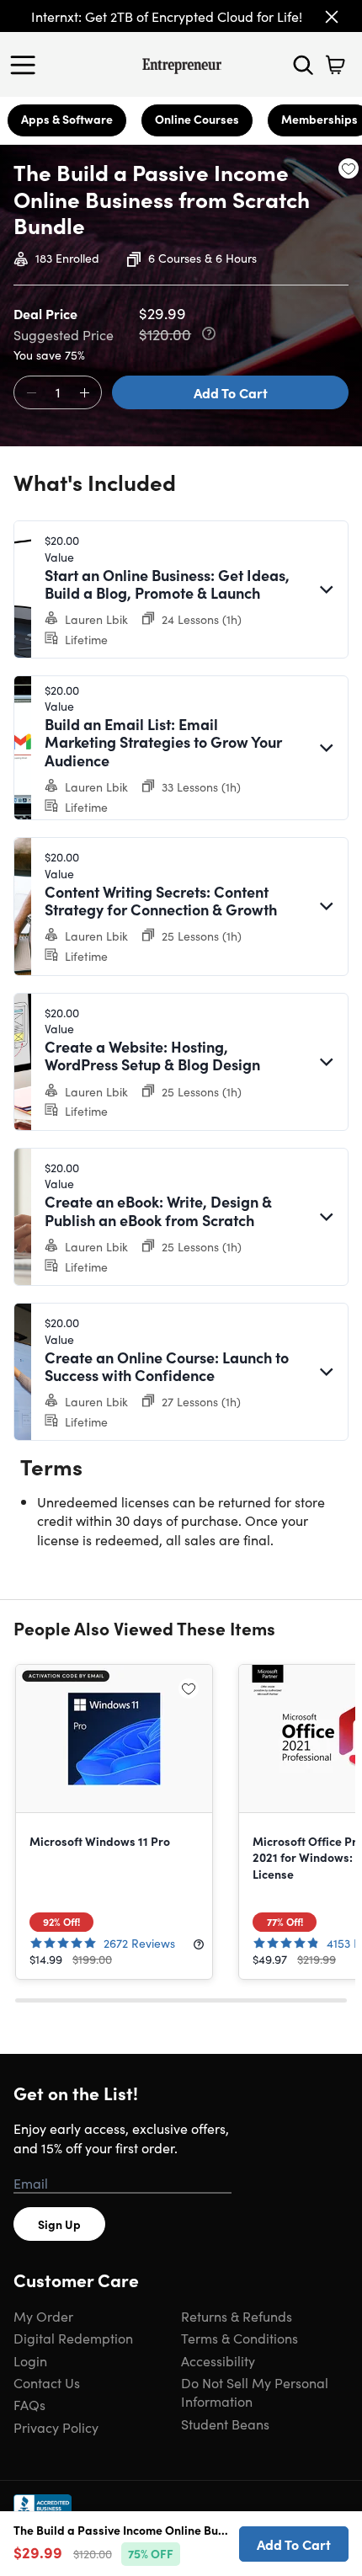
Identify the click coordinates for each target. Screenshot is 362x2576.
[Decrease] (31, 393)
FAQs (29, 2404)
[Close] (332, 17)
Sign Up (59, 2224)
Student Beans (225, 2424)
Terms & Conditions (240, 2338)
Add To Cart (231, 392)
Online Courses (197, 119)
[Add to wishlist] (349, 168)
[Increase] (84, 393)
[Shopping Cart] (335, 65)
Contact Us (47, 2382)
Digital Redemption (73, 2338)
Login (30, 2360)
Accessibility (218, 2360)
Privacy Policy (56, 2427)
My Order (43, 2316)
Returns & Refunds (237, 2316)
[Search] (303, 65)
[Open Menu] (27, 65)
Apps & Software (67, 119)
